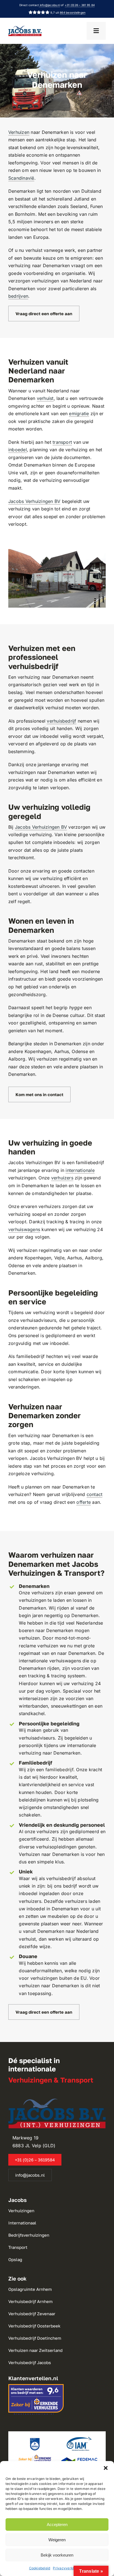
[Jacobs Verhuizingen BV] (25, 28)
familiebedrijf (59, 1770)
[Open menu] (96, 31)
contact (95, 1494)
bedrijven (18, 296)
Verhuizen (19, 132)
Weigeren (57, 2540)
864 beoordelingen (73, 12)
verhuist (45, 398)
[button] (106, 2468)
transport (62, 442)
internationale (80, 1170)
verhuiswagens (24, 1229)
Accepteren (57, 2524)
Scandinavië (21, 178)
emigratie (79, 414)
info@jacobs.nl (49, 5)
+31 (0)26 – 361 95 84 (80, 5)
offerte (84, 1502)
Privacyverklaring (68, 2568)
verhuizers (62, 1178)
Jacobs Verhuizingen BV (34, 501)
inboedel (18, 450)
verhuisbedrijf (61, 721)
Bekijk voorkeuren (57, 2555)
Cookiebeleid (40, 2568)
